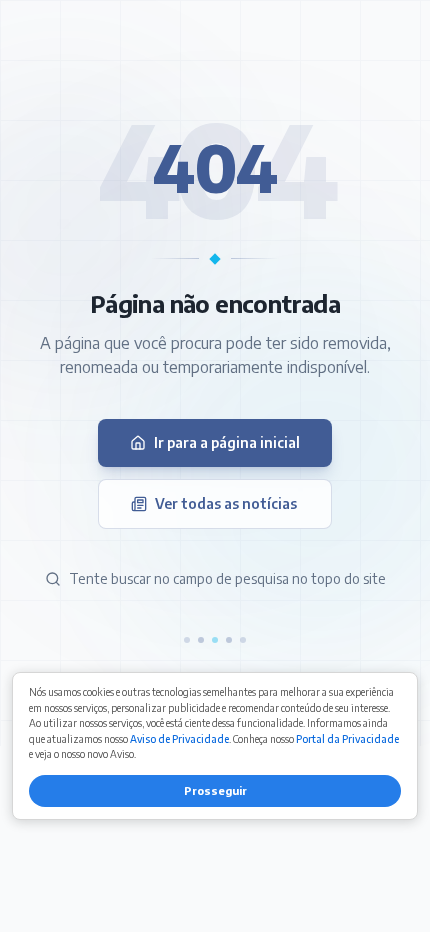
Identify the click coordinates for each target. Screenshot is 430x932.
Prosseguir (215, 790)
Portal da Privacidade (347, 739)
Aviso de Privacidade (179, 739)
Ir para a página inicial (227, 442)
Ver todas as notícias (226, 503)
